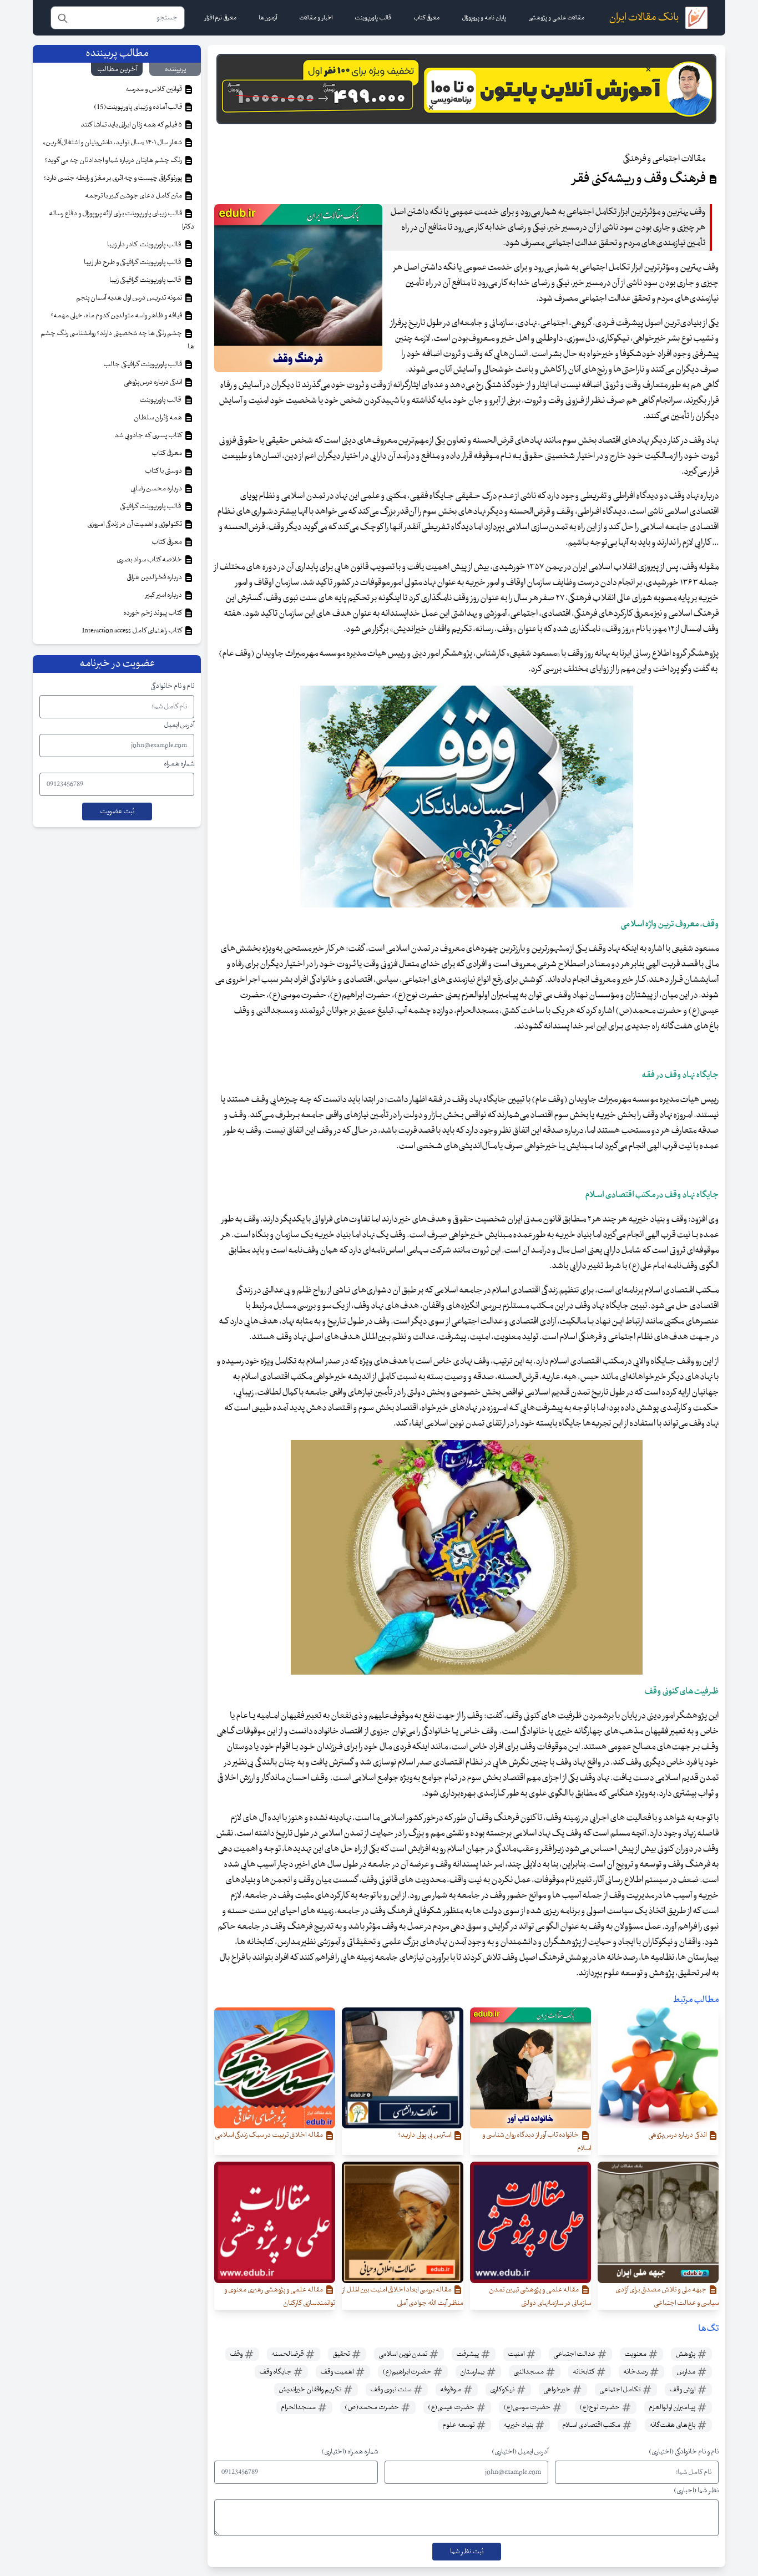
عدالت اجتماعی (575, 2354)
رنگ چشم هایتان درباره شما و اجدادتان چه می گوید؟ (114, 160)
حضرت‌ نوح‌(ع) (600, 2407)
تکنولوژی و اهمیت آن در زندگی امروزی (135, 524)
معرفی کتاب (167, 453)
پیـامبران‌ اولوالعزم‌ (673, 2407)
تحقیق (342, 2354)
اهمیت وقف (337, 2372)
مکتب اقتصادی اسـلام (592, 2425)
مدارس (686, 2372)
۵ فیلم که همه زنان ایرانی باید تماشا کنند (132, 125)
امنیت (517, 2354)
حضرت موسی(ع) (527, 2407)
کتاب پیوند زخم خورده (153, 613)
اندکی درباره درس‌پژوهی (153, 382)
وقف (237, 2354)
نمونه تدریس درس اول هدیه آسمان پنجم (130, 298)
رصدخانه (636, 2372)
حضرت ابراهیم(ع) (407, 2372)
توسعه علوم (459, 2425)
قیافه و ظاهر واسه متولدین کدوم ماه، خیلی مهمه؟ (117, 316)
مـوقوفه (451, 2390)
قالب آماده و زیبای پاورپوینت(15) (138, 107)
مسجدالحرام (299, 2407)
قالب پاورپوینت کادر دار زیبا (145, 245)
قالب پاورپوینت (161, 400)
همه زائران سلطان (158, 418)
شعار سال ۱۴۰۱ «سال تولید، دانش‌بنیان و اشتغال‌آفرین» (113, 143)
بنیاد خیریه (519, 2425)
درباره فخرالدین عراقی (155, 577)
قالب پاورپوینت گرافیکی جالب (143, 364)
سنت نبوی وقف (391, 2390)
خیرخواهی (557, 2390)
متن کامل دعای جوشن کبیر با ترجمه (134, 196)
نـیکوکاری (503, 2390)
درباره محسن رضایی (157, 489)
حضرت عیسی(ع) (452, 2407)
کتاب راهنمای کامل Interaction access (133, 631)
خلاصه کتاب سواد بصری (150, 560)
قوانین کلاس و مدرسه (154, 89)
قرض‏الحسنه (288, 2354)
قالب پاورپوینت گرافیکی (151, 506)
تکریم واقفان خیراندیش (310, 2390)
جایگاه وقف (276, 2372)
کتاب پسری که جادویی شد (149, 435)
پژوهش (686, 2354)
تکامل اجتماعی (620, 2390)
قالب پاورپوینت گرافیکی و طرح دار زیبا (133, 262)
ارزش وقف (683, 2390)
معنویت (636, 2354)
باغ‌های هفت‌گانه (673, 2425)
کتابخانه (584, 2372)
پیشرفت (468, 2354)
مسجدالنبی (529, 2372)
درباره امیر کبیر (164, 595)
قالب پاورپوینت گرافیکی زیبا (146, 280)
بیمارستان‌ (473, 2372)
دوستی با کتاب (164, 471)
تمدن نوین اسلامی (403, 2354)
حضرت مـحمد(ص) (372, 2407)
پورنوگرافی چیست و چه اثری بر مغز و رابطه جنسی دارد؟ (113, 178)
